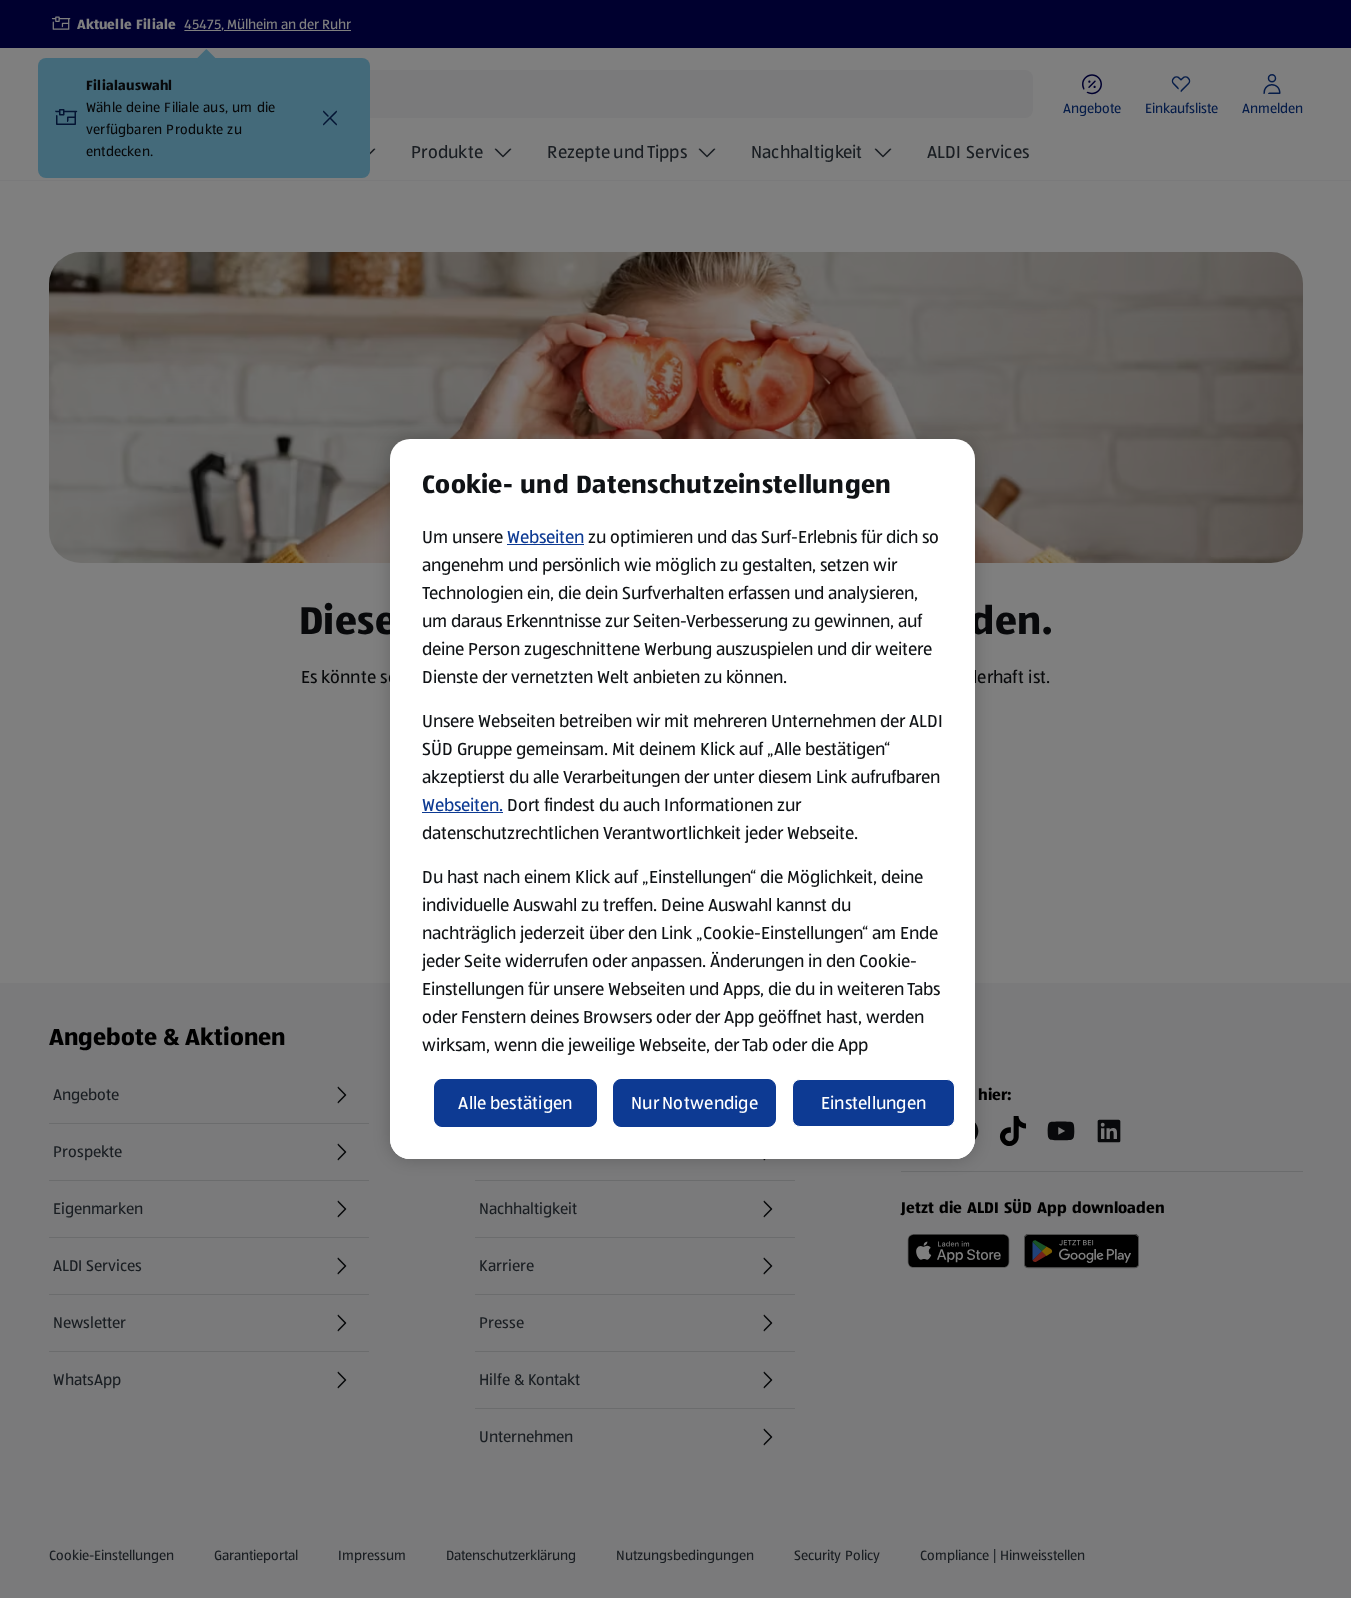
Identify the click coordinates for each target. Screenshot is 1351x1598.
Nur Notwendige (694, 1103)
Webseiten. (462, 805)
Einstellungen (874, 1103)
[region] (682, 799)
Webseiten (545, 537)
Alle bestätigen (515, 1103)
